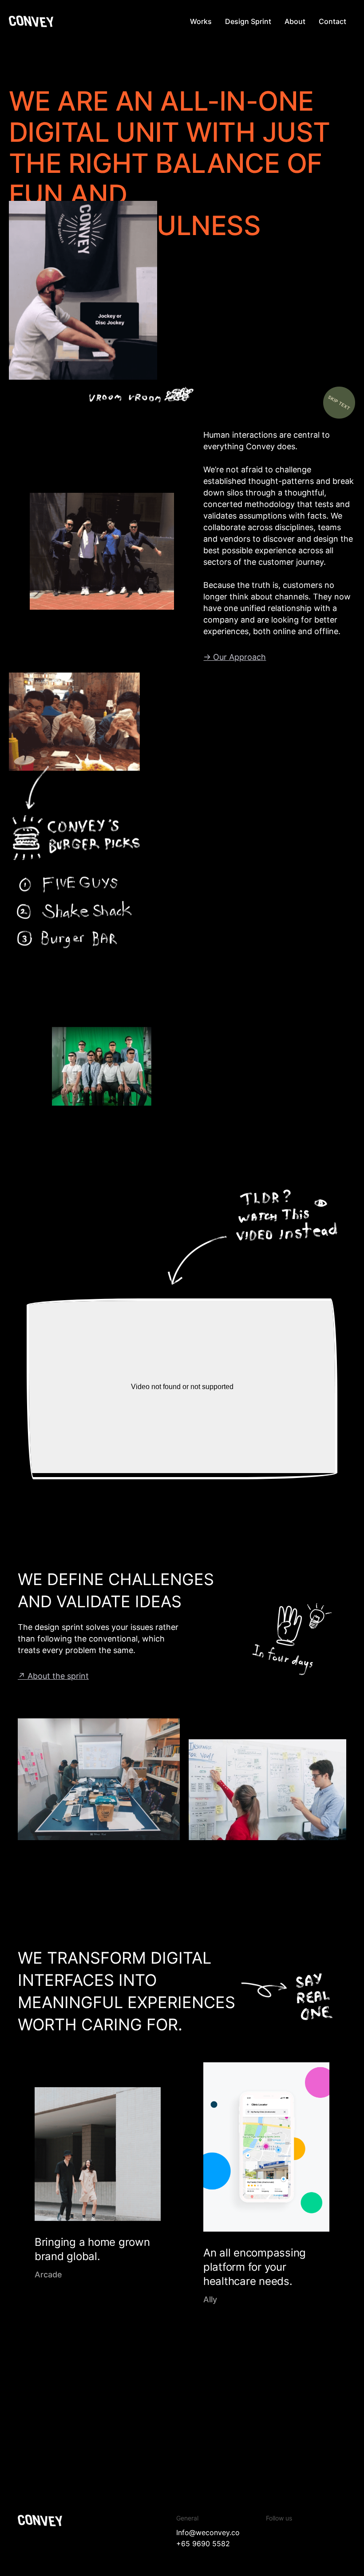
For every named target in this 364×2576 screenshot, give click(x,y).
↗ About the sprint (53, 1676)
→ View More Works (292, 2364)
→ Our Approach (235, 657)
